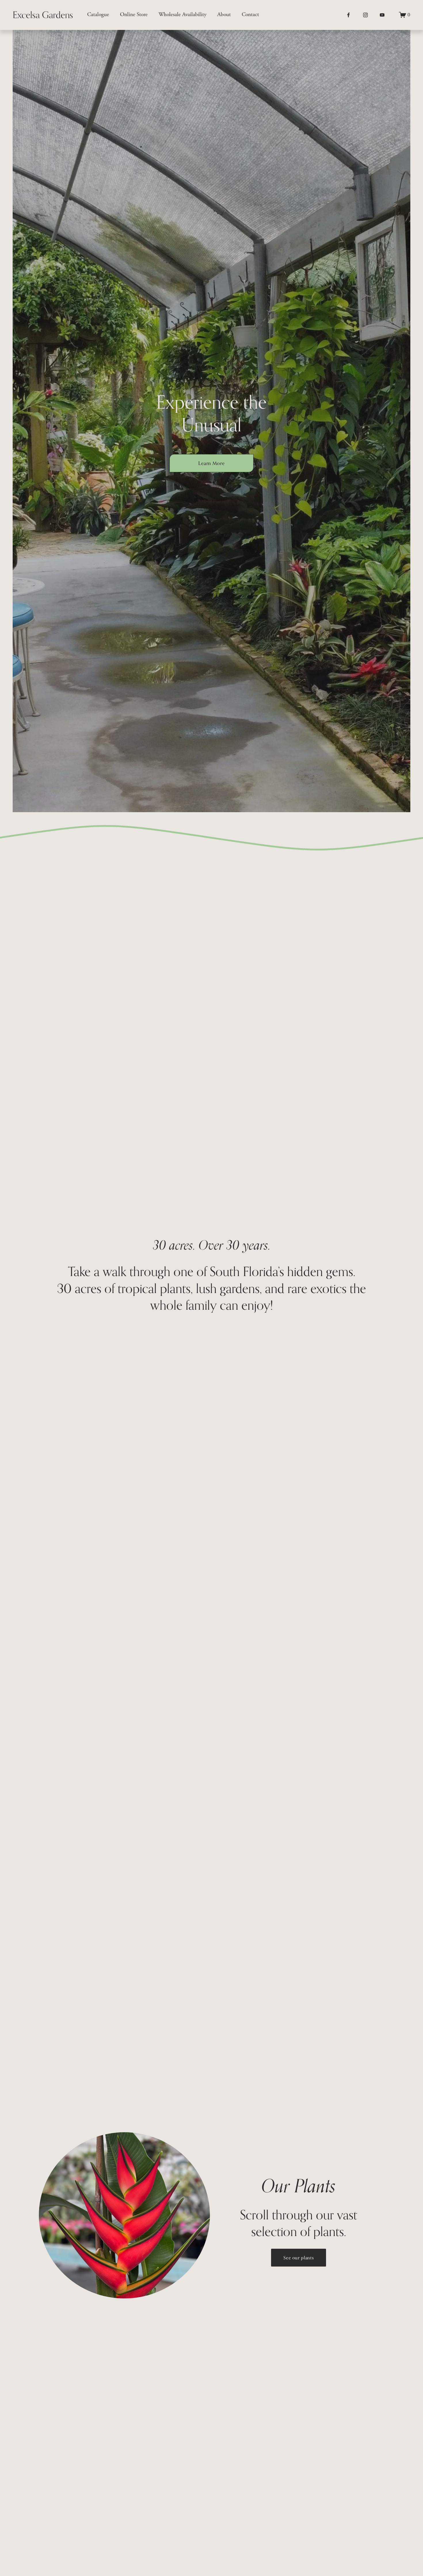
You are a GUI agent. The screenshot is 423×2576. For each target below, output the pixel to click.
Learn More (211, 463)
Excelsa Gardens (43, 15)
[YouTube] (382, 15)
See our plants (299, 2258)
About (224, 15)
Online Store (134, 15)
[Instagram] (365, 15)
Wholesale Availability (182, 15)
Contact (250, 15)
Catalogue (98, 15)
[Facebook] (348, 15)
